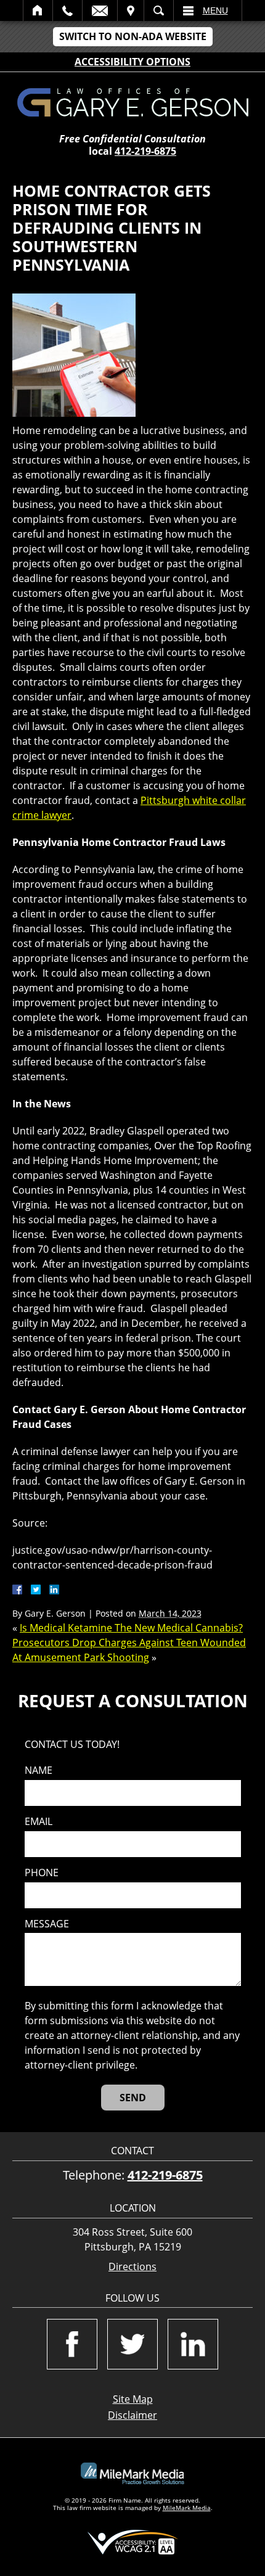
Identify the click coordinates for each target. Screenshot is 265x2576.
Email (100, 10)
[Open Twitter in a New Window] (132, 2344)
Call (67, 10)
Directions (132, 2267)
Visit (131, 10)
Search (159, 10)
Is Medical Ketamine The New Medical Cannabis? (131, 1628)
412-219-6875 (145, 151)
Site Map (133, 2399)
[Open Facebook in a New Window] (72, 2344)
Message (47, 1924)
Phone (42, 1873)
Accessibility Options (132, 62)
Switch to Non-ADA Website (133, 36)
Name (39, 1770)
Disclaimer (132, 2415)
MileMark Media (187, 2508)
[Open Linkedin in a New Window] (193, 2344)
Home (38, 10)
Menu (215, 10)
